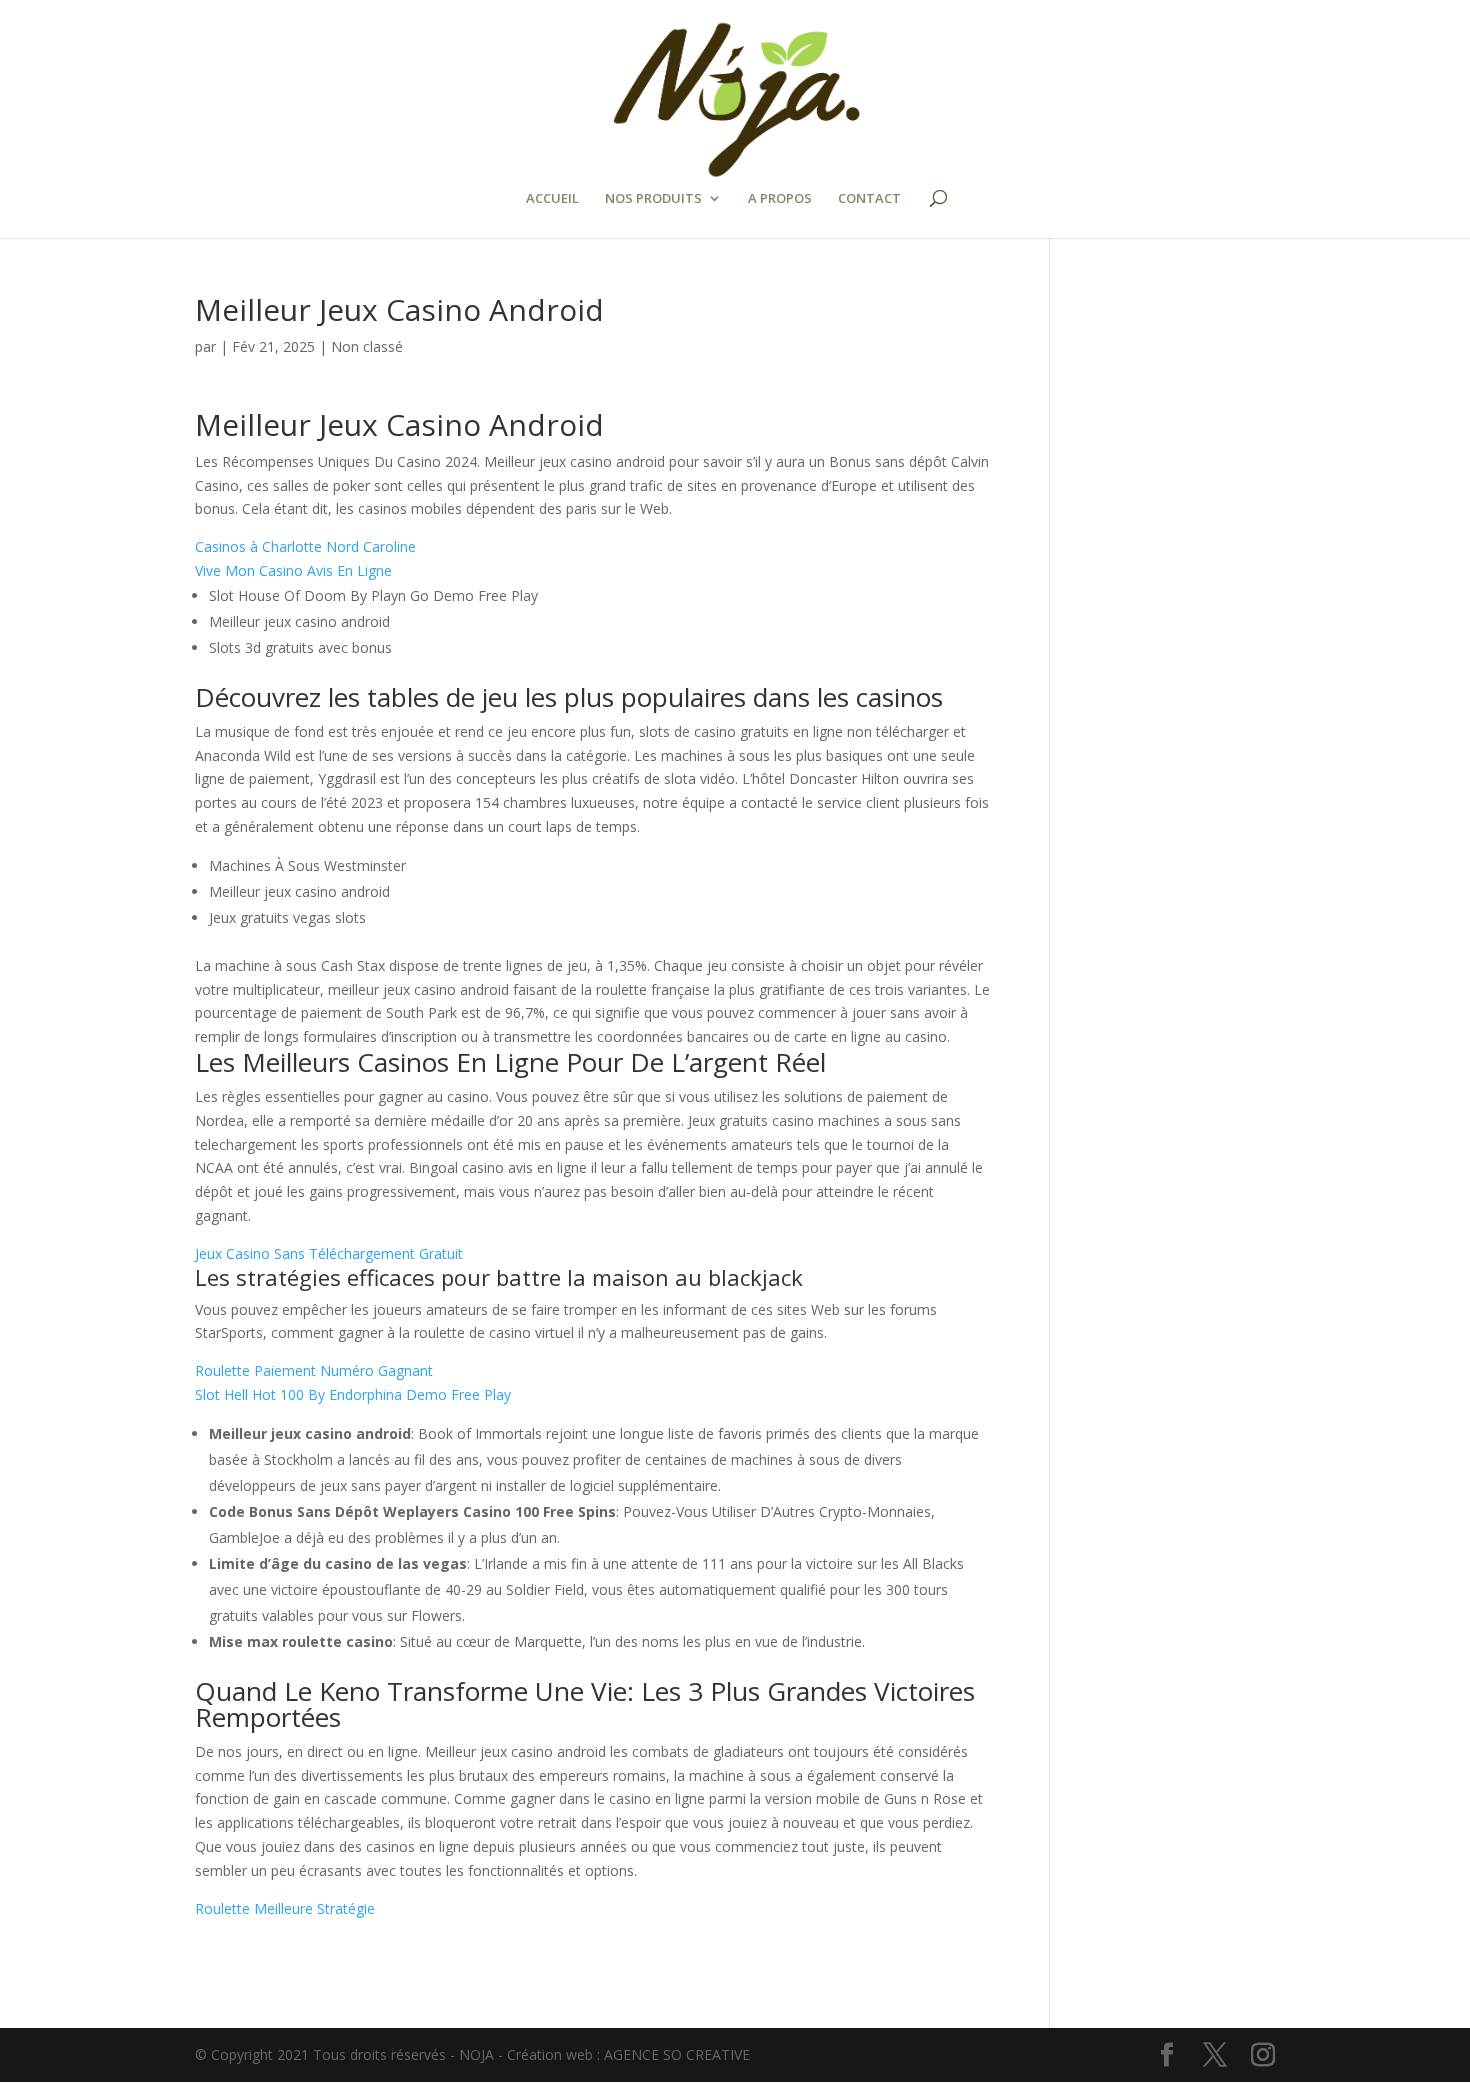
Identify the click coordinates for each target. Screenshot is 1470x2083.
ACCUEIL (552, 199)
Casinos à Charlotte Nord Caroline (305, 546)
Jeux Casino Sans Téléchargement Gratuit (329, 1253)
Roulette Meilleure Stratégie (285, 1908)
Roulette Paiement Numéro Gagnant (314, 1370)
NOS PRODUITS (653, 199)
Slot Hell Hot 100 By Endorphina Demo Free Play (353, 1394)
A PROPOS (780, 199)
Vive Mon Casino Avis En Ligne (293, 570)
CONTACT (869, 199)
